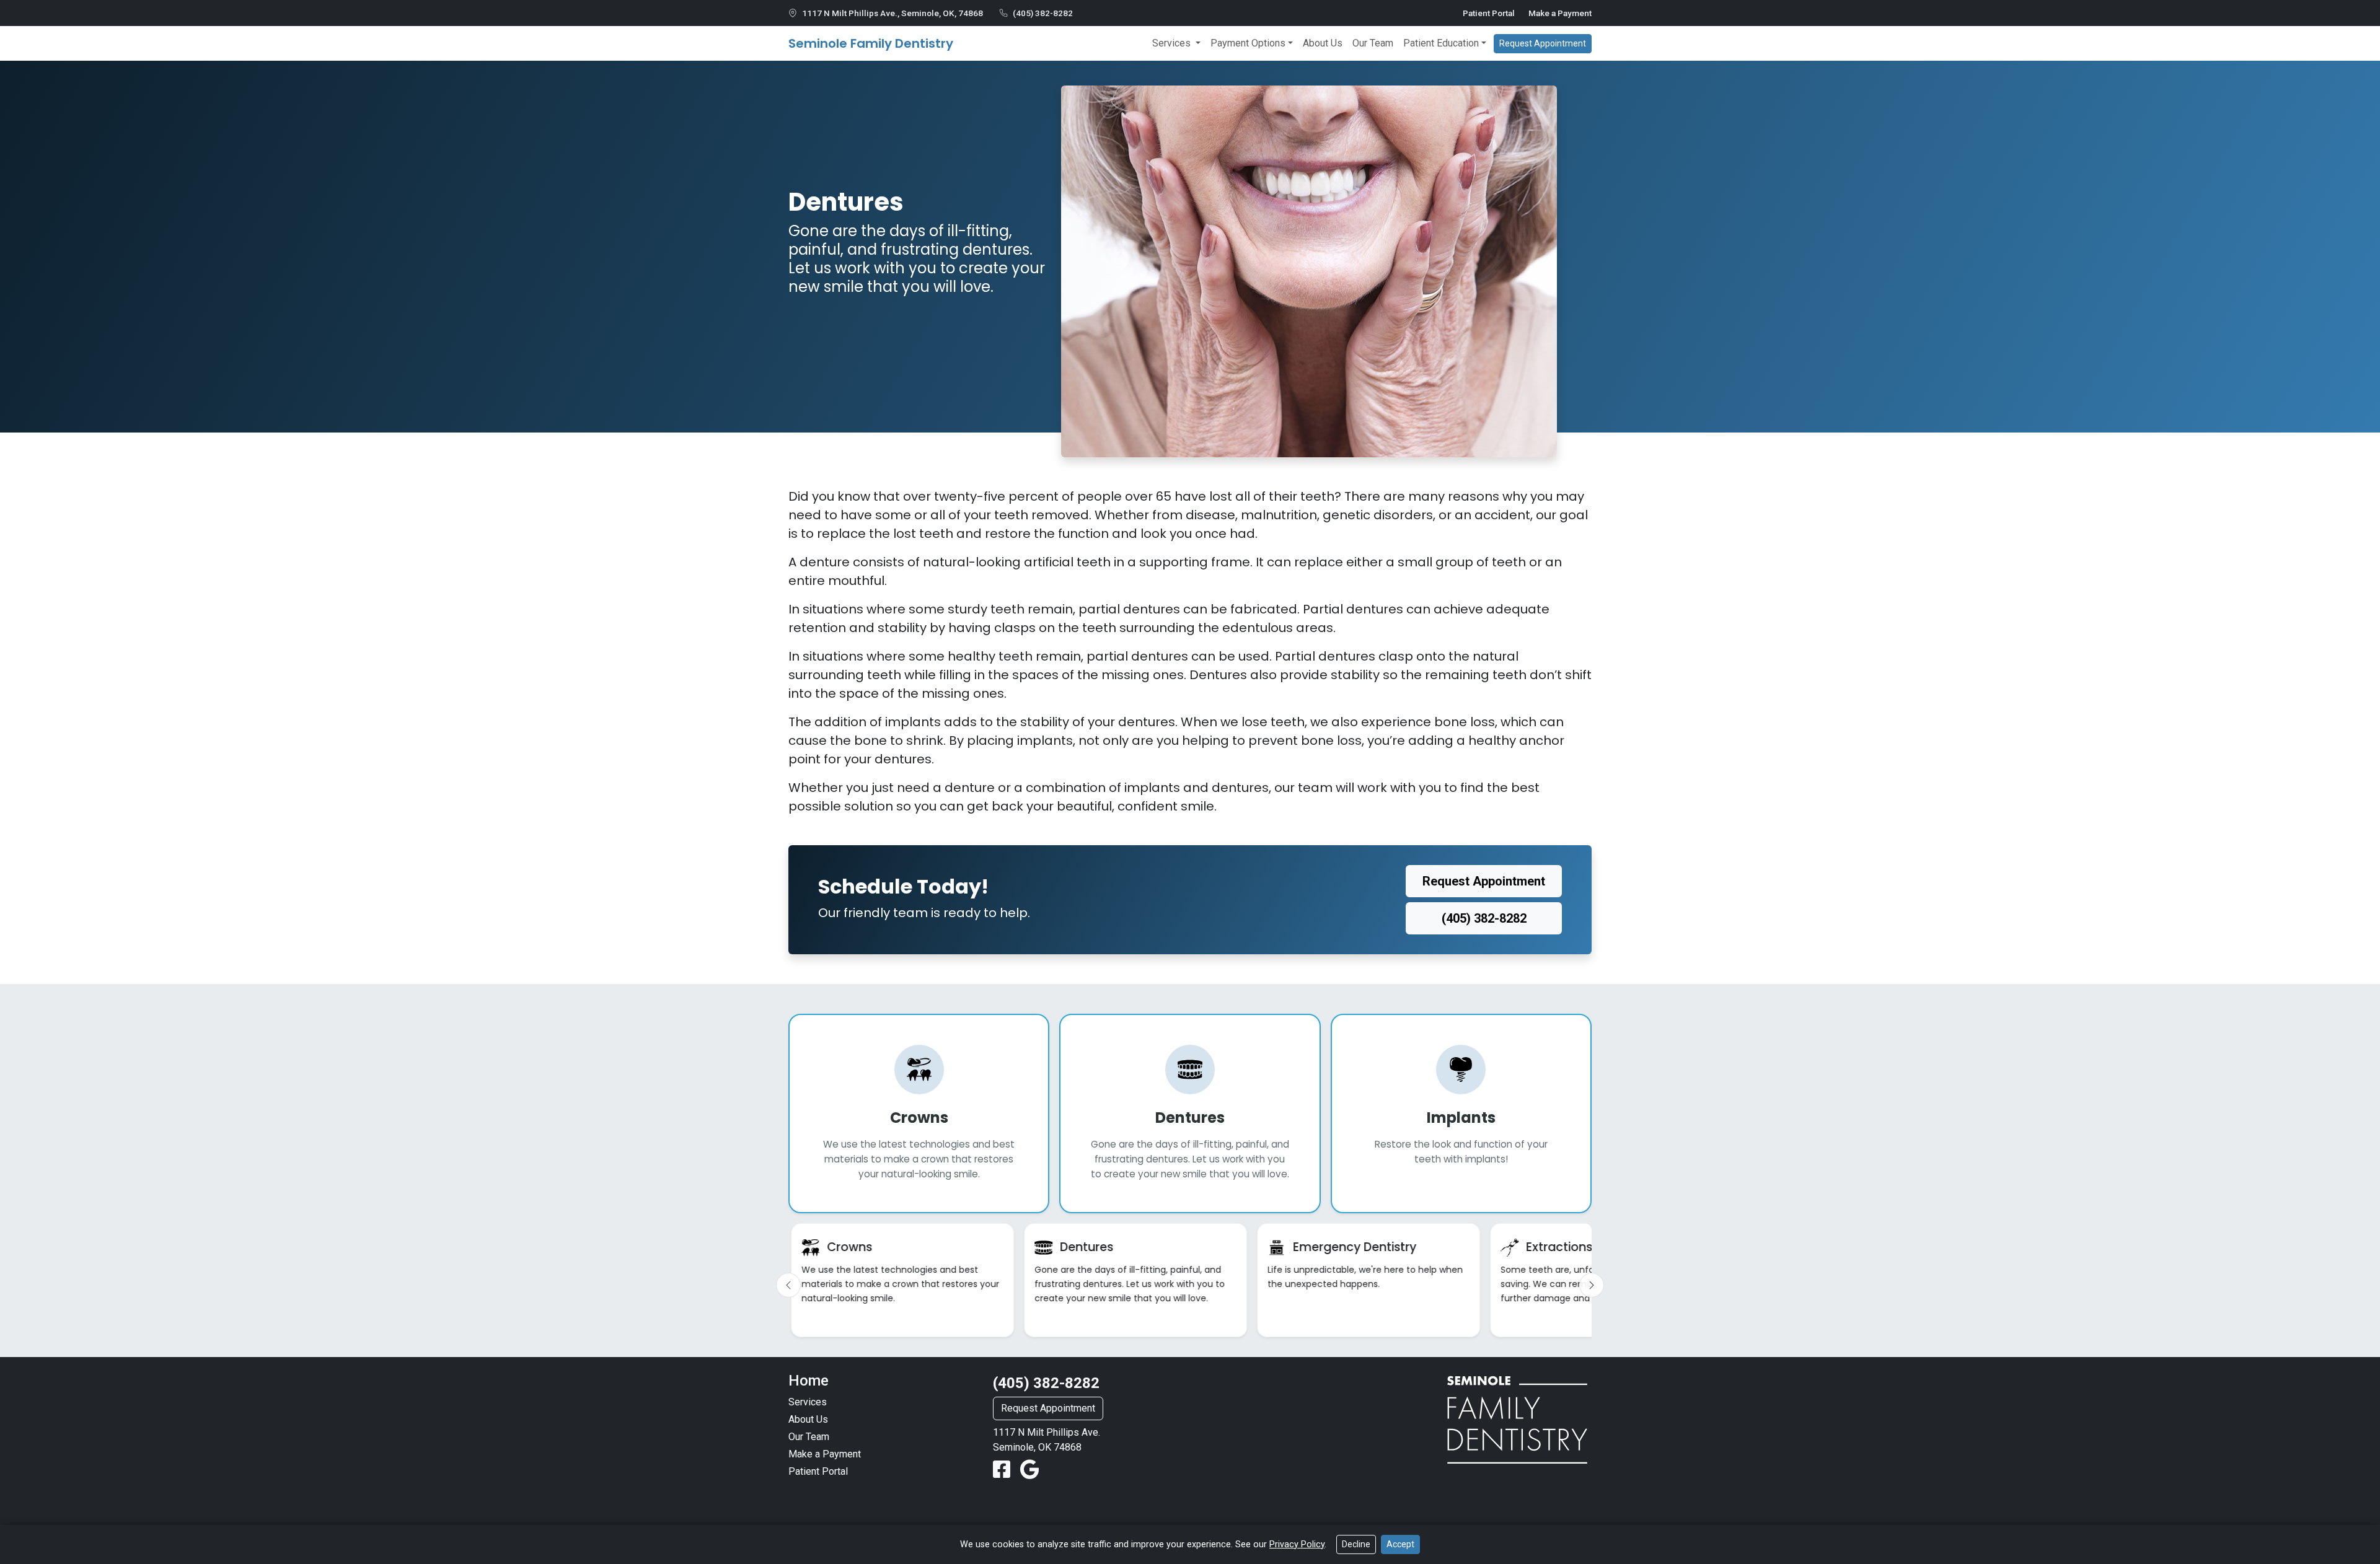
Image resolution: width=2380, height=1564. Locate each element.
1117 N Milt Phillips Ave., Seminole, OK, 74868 (892, 13)
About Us (1323, 43)
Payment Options (1248, 43)
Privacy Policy (1297, 1544)
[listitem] (902, 1280)
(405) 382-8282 (1043, 13)
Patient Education (1441, 43)
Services (1173, 43)
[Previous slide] (788, 1285)
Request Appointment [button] (1543, 43)
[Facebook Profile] (1004, 1470)
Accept (1400, 1544)
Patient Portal (1489, 13)
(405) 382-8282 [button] (1484, 918)
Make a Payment (1560, 13)
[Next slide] (1592, 1285)
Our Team (1373, 43)
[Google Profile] (1030, 1470)
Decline (1356, 1544)
